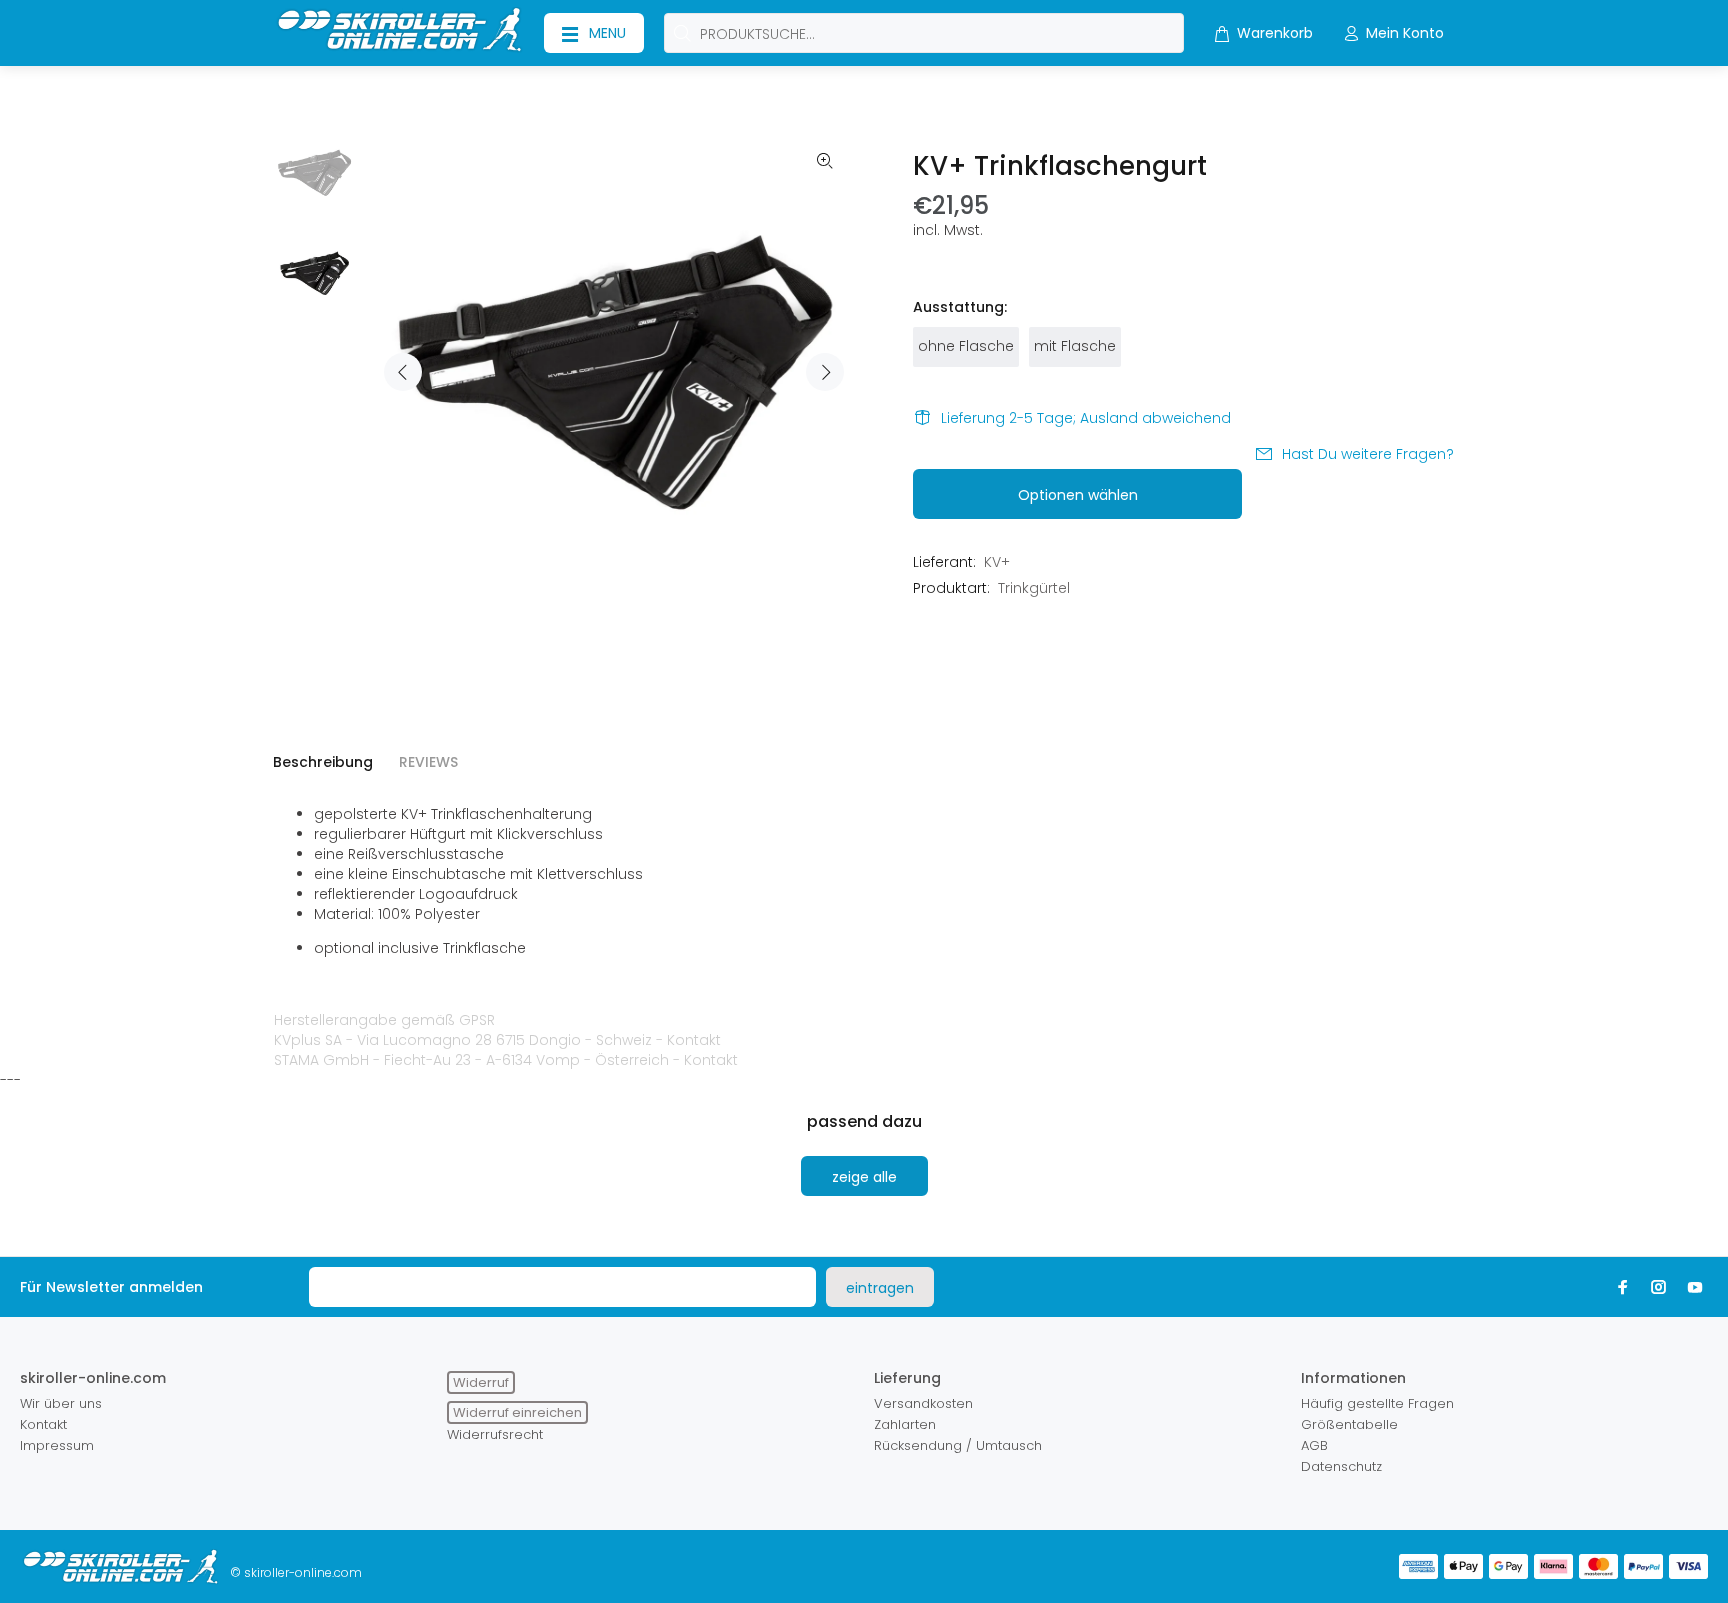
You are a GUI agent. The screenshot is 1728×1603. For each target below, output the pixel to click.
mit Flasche (1075, 346)
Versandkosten (923, 1403)
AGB (1314, 1445)
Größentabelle (1349, 1424)
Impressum (57, 1445)
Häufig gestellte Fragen (1377, 1403)
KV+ (997, 562)
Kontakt (694, 1040)
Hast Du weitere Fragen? (1368, 454)
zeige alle (864, 1177)
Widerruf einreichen (517, 1412)
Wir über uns (61, 1403)
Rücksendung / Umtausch (958, 1445)
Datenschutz (1341, 1466)
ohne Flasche (966, 346)
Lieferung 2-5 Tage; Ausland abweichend (1086, 418)
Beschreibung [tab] (323, 762)
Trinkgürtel (1034, 588)
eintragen (880, 1288)
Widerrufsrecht (495, 1434)
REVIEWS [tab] (428, 762)
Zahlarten (905, 1424)
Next (825, 372)
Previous (403, 372)
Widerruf (481, 1382)
